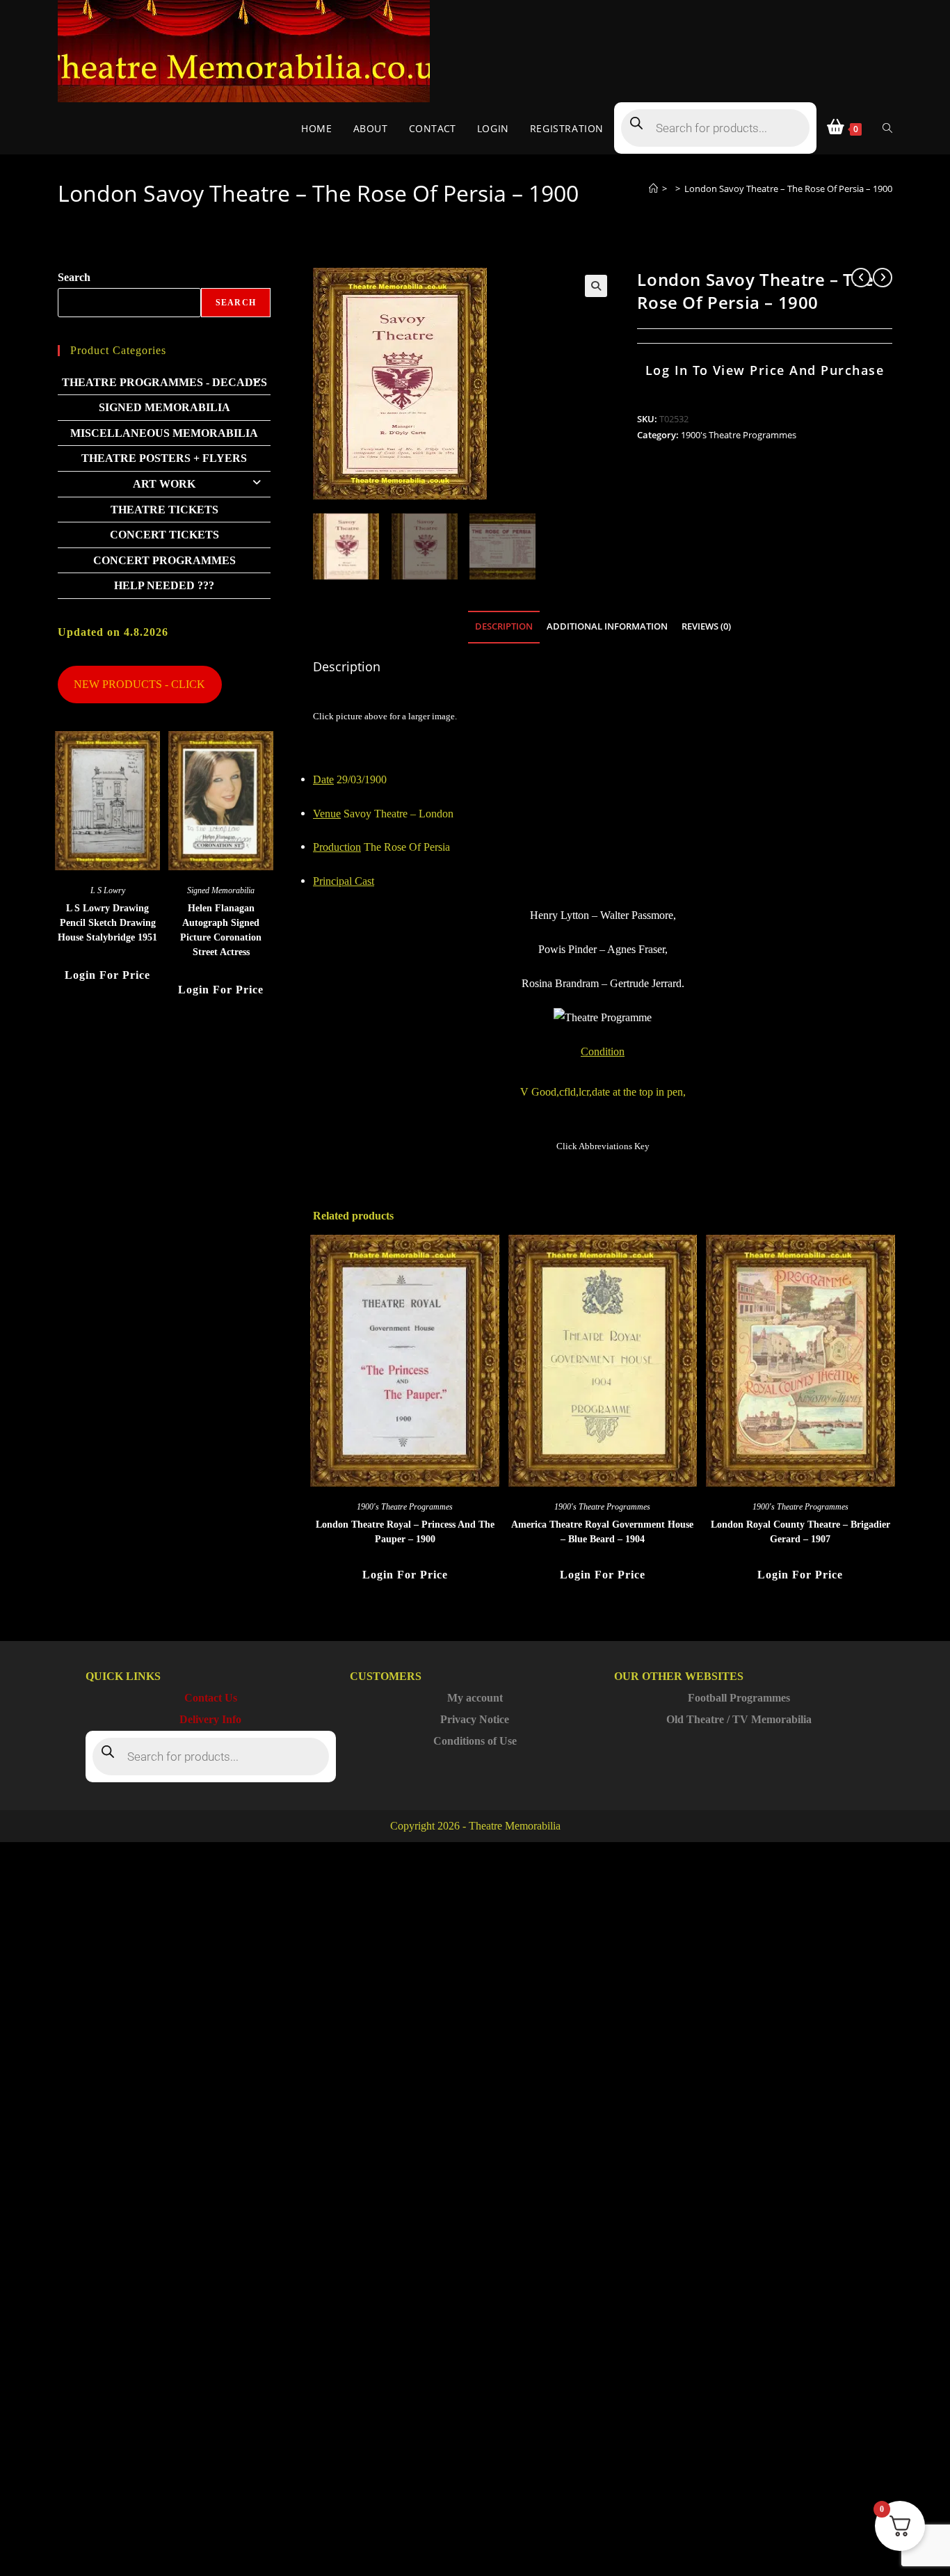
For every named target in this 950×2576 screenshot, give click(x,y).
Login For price (405, 1575)
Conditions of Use (475, 1741)
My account (475, 1698)
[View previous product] (861, 278)
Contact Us (211, 1698)
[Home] (653, 189)
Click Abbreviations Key (603, 1146)
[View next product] (883, 278)
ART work (164, 484)
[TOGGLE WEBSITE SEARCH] (887, 128)
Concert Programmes (164, 560)
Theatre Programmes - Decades (164, 382)
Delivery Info (210, 1719)
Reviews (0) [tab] (706, 626)
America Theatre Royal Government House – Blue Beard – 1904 (602, 1532)
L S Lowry (108, 890)
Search (74, 277)
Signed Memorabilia (164, 407)
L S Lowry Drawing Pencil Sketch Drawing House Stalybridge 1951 (107, 923)
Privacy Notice (475, 1719)
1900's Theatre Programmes (739, 435)
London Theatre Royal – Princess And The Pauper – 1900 (405, 1532)
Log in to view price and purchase (765, 370)
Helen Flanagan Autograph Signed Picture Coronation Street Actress (221, 930)
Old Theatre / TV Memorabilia (739, 1719)
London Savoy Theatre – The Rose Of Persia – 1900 (788, 189)
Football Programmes (739, 1698)
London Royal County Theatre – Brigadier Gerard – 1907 (800, 1532)
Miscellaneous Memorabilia (164, 433)
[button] (596, 286)
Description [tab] (504, 626)
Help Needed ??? (164, 585)
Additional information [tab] (607, 626)
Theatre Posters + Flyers (164, 458)
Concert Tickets (164, 535)
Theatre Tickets (164, 510)
